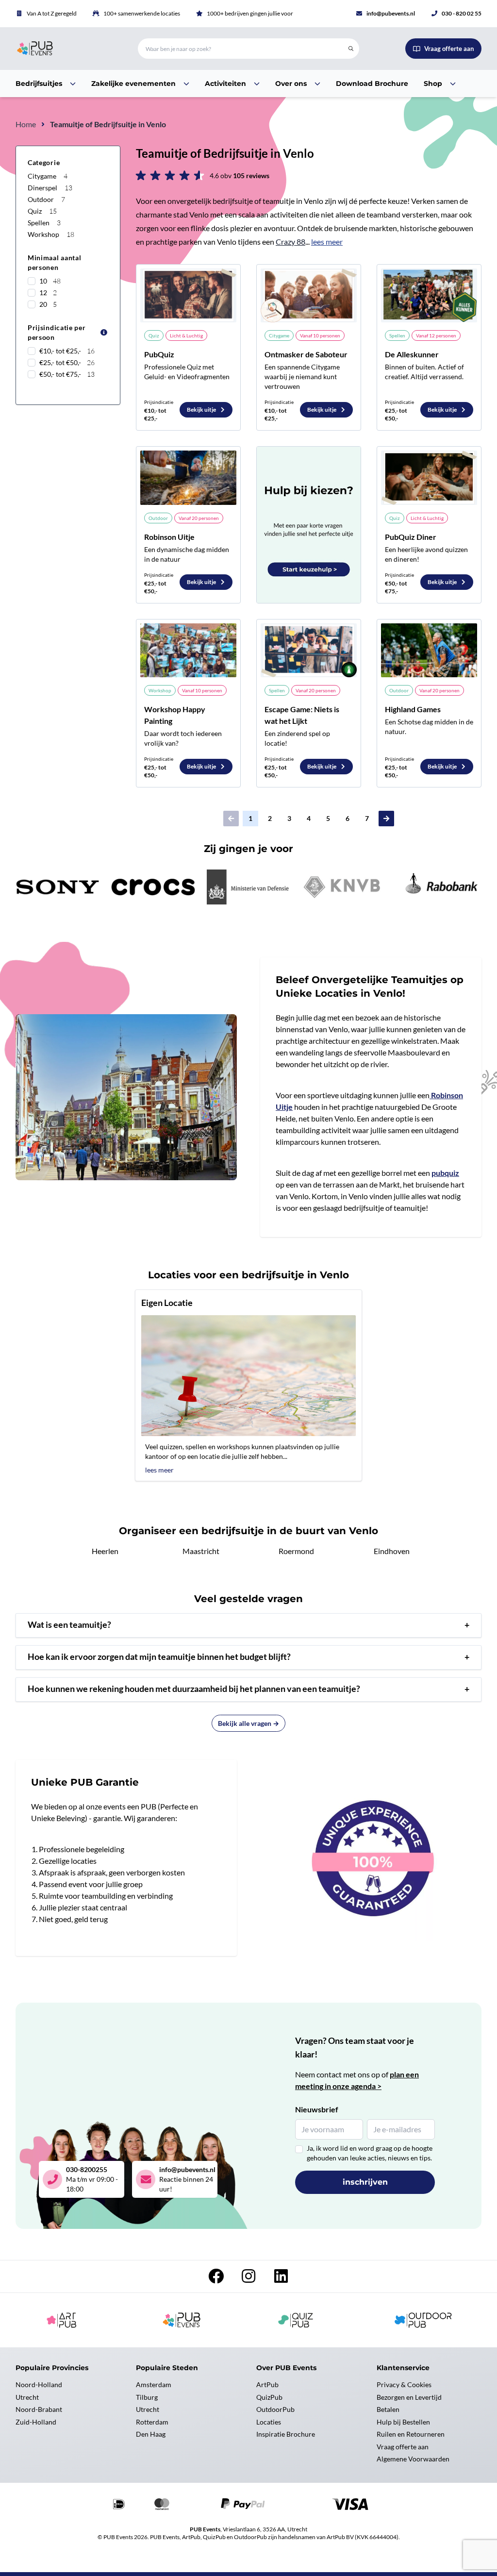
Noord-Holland (39, 2384)
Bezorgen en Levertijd (409, 2397)
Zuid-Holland (36, 2422)
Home (26, 124)
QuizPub (269, 2397)
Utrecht (27, 2397)
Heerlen (105, 1551)
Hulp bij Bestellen (403, 2422)
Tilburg (147, 2397)
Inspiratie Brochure (286, 2434)
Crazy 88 (290, 242)
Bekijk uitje (202, 410)
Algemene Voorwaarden (413, 2459)
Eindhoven (392, 1551)
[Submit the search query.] (351, 49)
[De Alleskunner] (429, 295)
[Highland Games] (429, 650)
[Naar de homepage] (65, 49)
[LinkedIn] (281, 2279)
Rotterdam (152, 2422)
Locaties (269, 2422)
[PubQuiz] (188, 295)
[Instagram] (249, 2279)
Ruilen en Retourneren (411, 2434)
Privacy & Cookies (404, 2384)
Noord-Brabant (39, 2409)
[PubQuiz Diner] (429, 477)
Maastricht (201, 1551)
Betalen (388, 2409)
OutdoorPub (275, 2409)
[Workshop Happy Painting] (188, 650)
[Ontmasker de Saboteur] (309, 295)
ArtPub (267, 2384)
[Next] (386, 819)
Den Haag (151, 2434)
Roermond (296, 1551)
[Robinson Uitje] (188, 477)
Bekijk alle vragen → (248, 1723)
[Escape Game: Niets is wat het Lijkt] (309, 650)
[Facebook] (217, 2279)
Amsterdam (154, 2384)
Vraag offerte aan (403, 2447)
